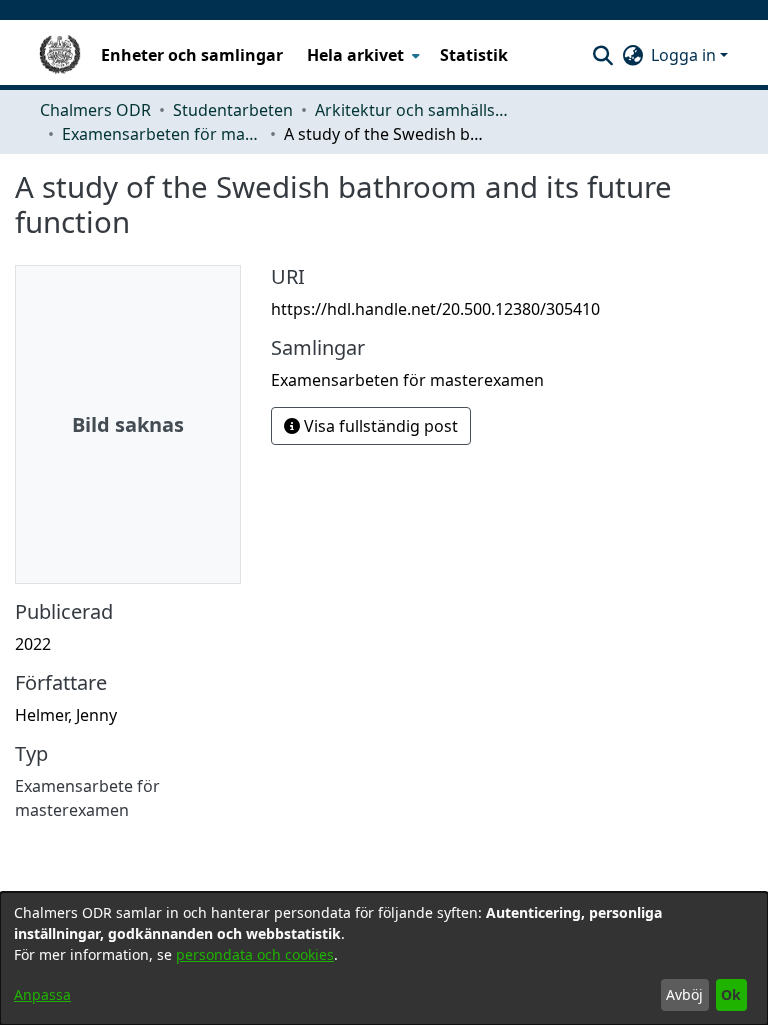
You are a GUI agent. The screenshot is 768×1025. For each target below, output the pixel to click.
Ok (731, 994)
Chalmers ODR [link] (95, 110)
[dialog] (384, 958)
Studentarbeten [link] (233, 110)
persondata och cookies (255, 954)
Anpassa (42, 994)
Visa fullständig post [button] (379, 426)
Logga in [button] (685, 55)
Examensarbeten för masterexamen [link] (162, 134)
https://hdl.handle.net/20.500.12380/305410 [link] (435, 309)
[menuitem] (361, 55)
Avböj (684, 994)
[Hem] (60, 55)
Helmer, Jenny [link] (66, 715)
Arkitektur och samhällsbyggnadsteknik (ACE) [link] (415, 110)
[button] (602, 55)
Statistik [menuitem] (474, 55)
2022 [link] (33, 644)
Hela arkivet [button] (355, 55)
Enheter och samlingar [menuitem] (192, 55)
